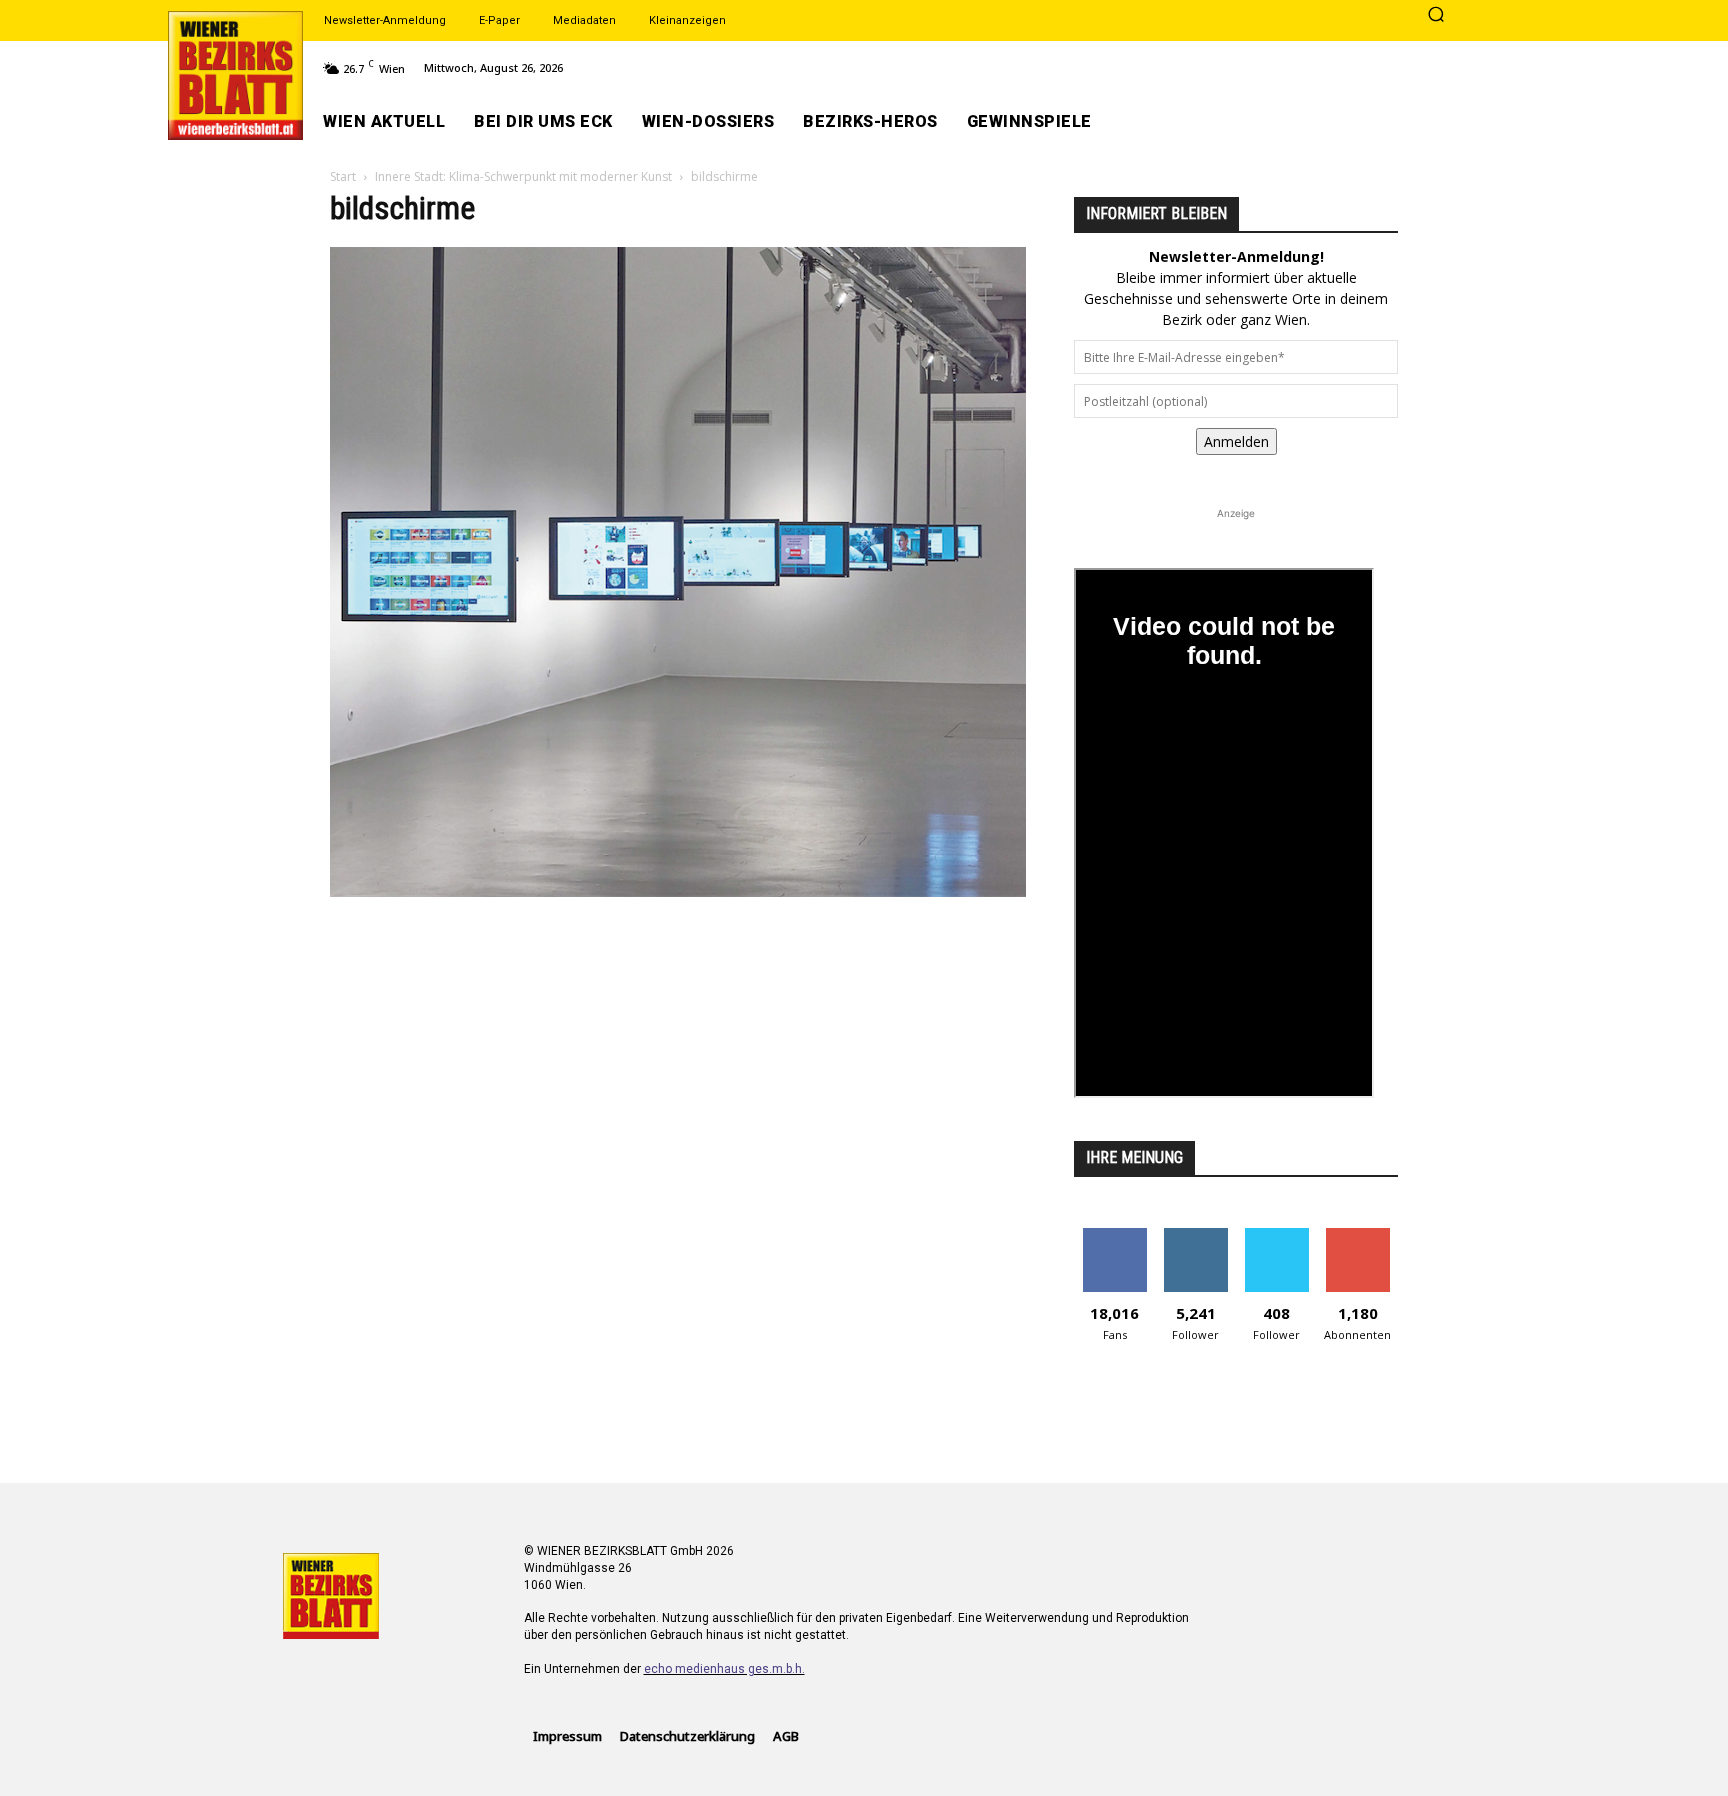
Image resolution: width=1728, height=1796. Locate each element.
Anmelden (1236, 441)
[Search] (1436, 16)
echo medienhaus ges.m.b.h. (724, 1669)
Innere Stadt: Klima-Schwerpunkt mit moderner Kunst (523, 176)
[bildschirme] (678, 891)
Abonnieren (1357, 1235)
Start (343, 176)
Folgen (1195, 1235)
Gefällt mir (1114, 1235)
